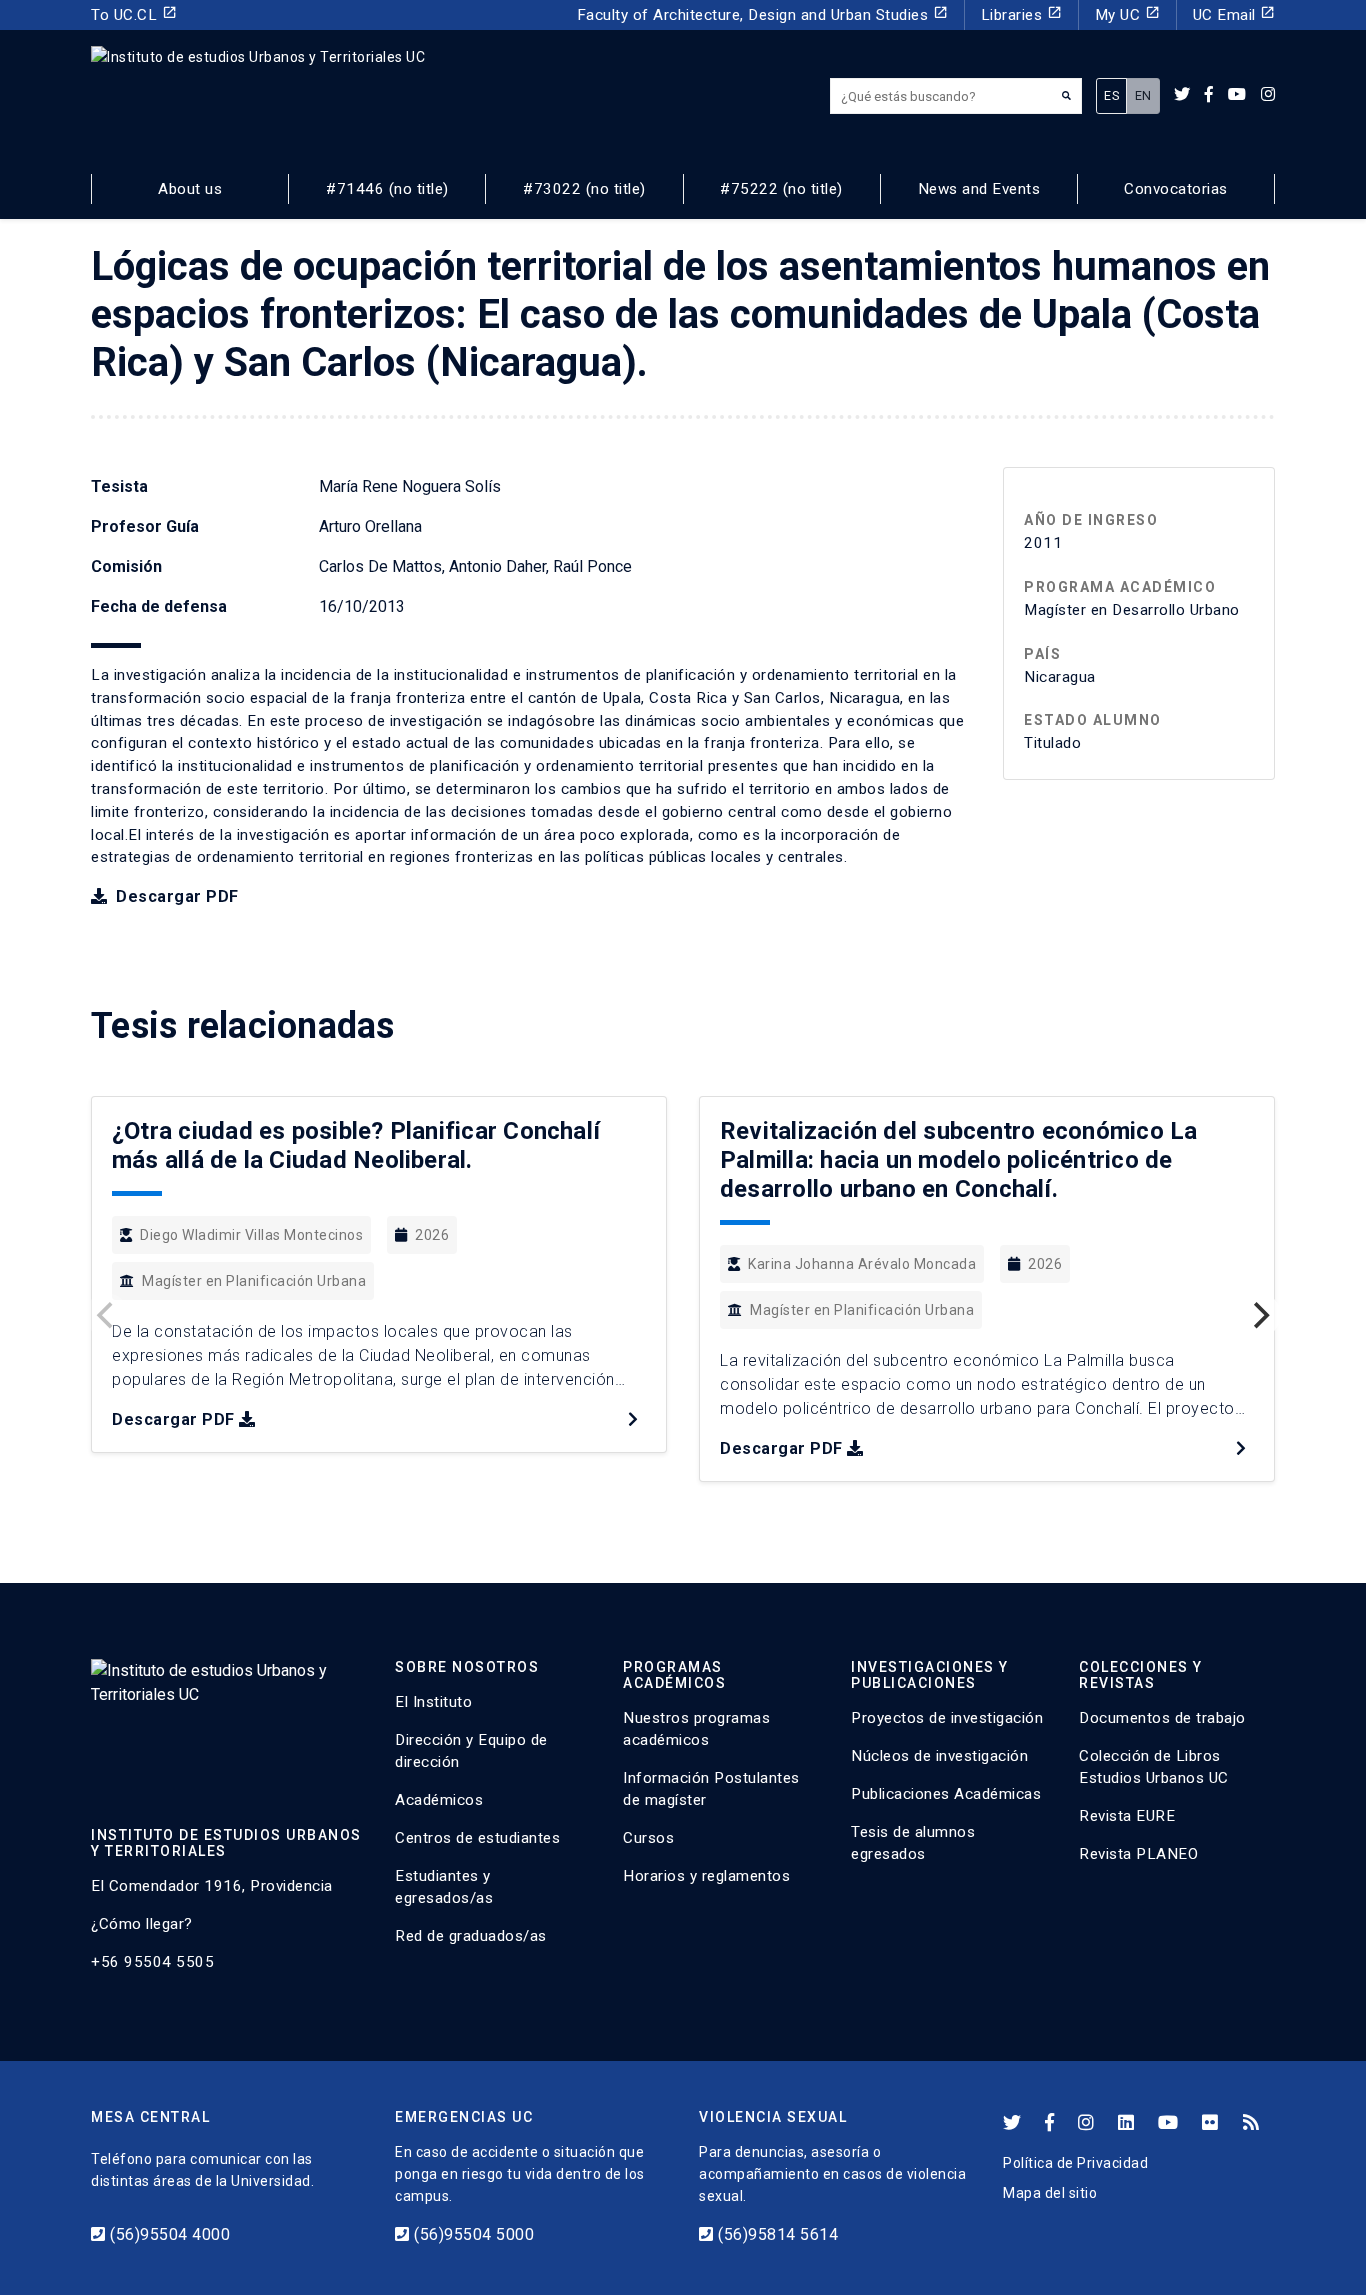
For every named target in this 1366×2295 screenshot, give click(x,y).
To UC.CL (134, 14)
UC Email (1234, 14)
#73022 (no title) (584, 189)
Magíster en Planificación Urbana (254, 1281)
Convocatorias (1176, 189)
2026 (432, 1235)
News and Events (979, 189)
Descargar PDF (175, 896)
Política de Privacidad (1075, 2163)
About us (190, 189)
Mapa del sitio (1050, 2193)
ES (1111, 95)
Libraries (1021, 14)
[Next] (1259, 1315)
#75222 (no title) (781, 189)
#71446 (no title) (387, 189)
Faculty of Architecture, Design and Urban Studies (762, 14)
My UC (1127, 14)
